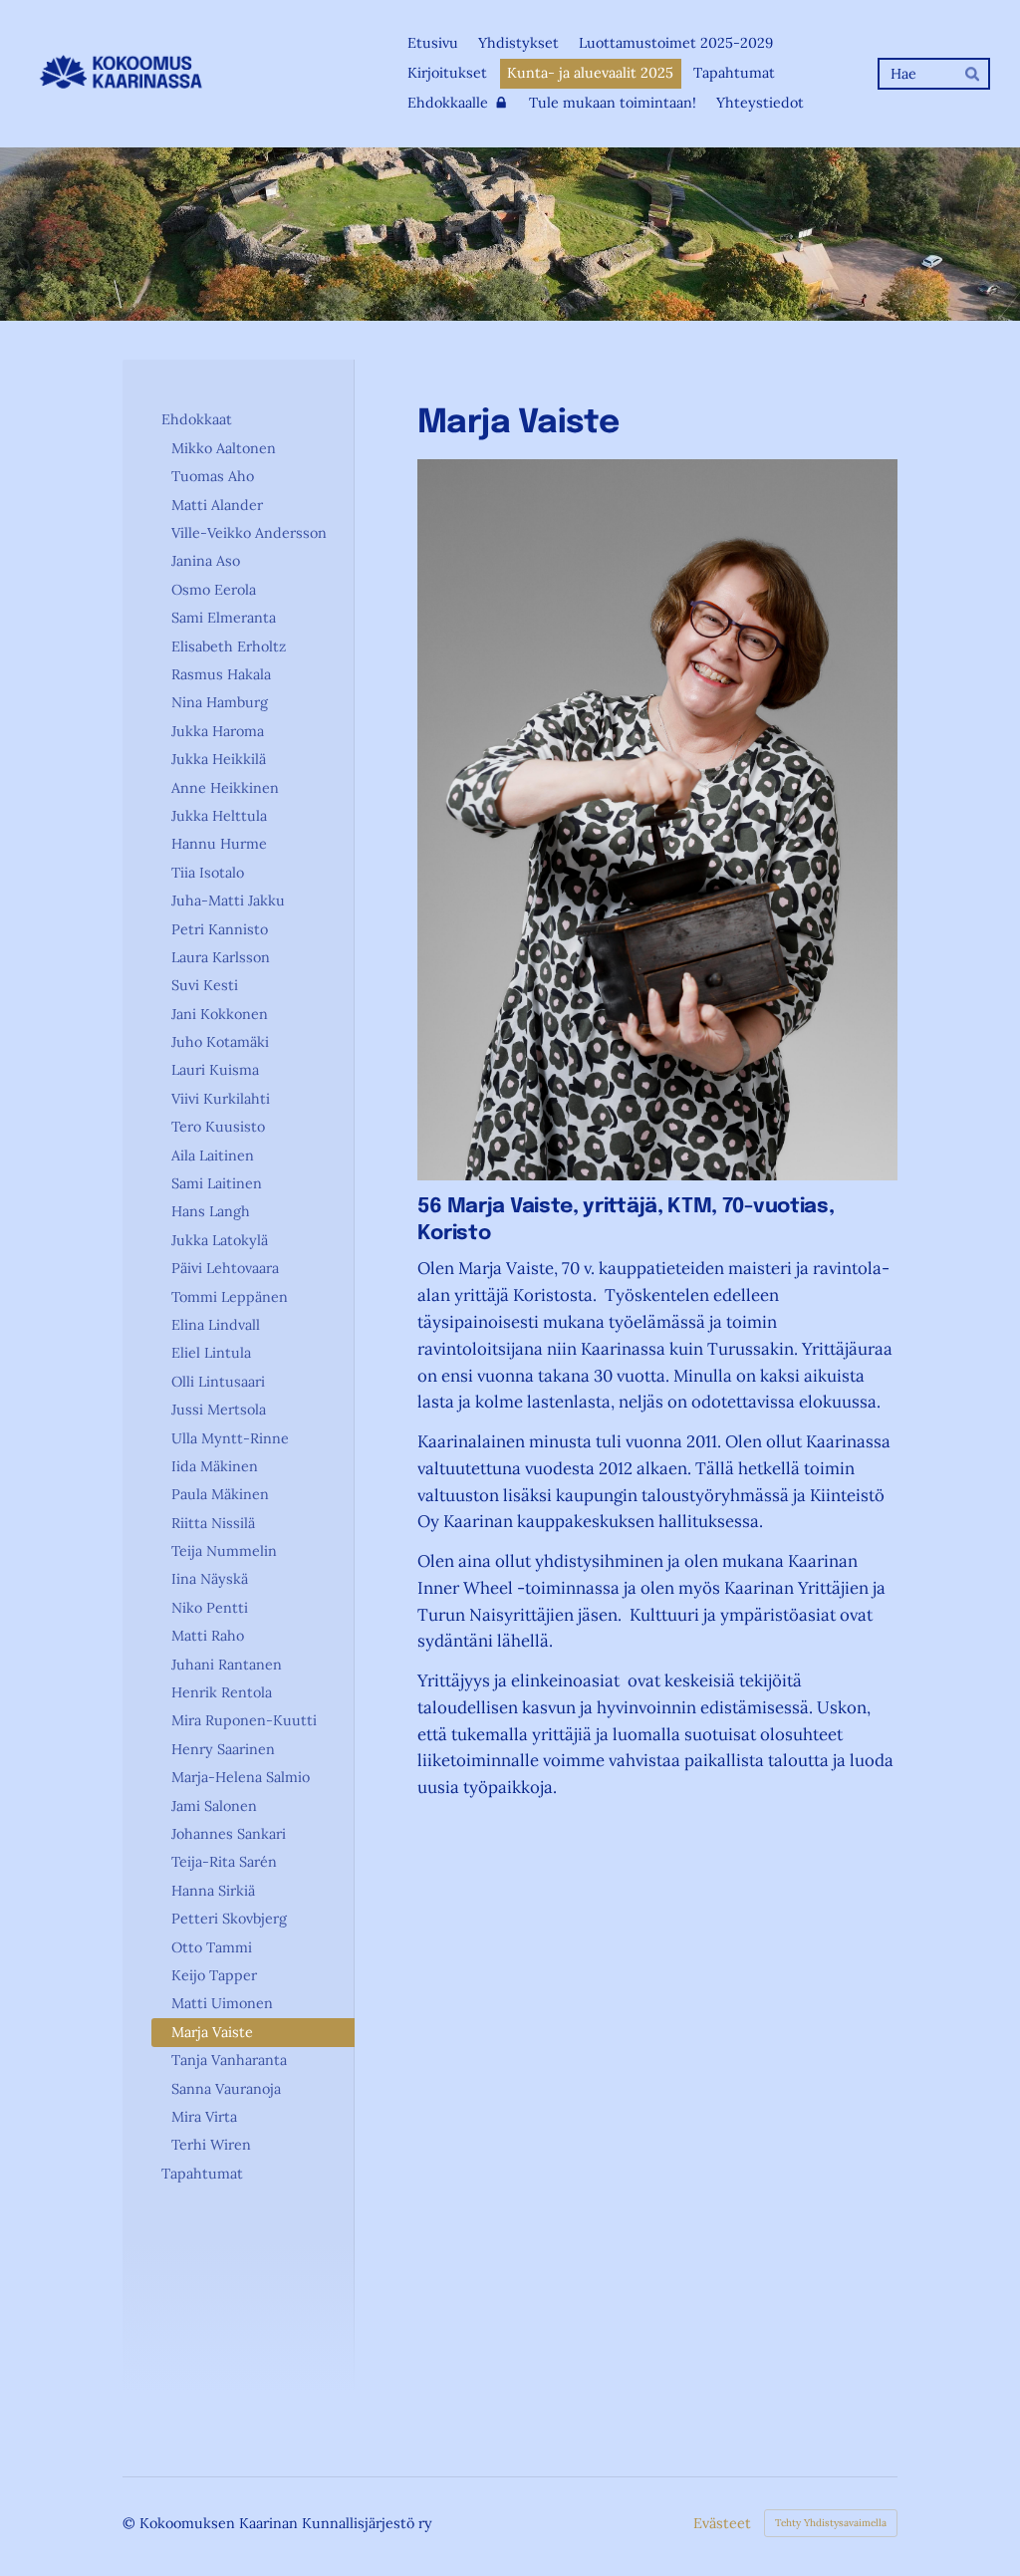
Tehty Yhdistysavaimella (831, 2523)
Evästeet (722, 2523)
